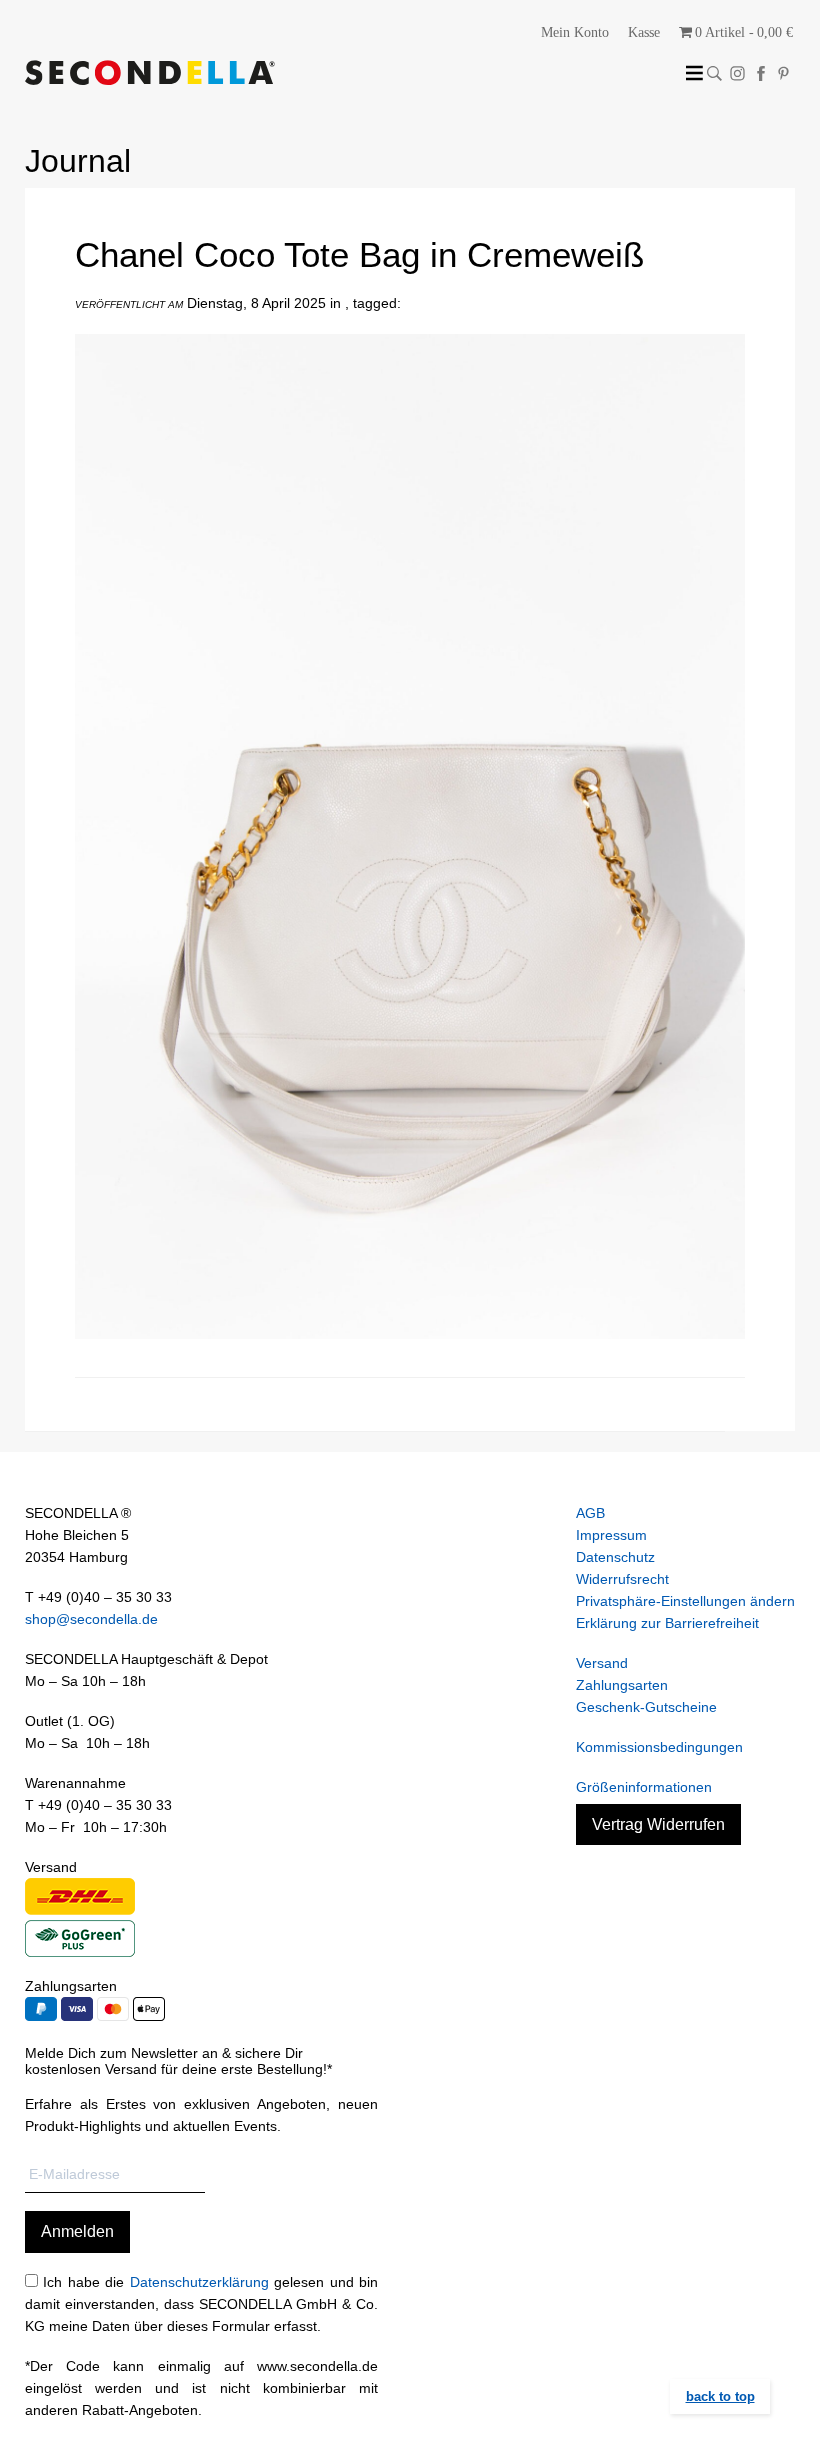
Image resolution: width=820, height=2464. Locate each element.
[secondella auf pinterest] (783, 73)
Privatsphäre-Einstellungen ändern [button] (685, 1601)
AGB (590, 1513)
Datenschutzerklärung (199, 2282)
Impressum (611, 1535)
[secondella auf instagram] (737, 73)
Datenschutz (615, 1557)
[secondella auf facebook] (760, 73)
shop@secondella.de (91, 1619)
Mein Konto (575, 32)
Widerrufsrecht (622, 1579)
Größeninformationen (644, 1787)
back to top (720, 2396)
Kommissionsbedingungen (659, 1747)
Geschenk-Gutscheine (646, 1707)
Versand (602, 1663)
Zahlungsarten (622, 1685)
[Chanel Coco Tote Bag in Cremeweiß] (410, 1354)
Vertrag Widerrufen (658, 1824)
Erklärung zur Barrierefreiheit (667, 1623)
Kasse (644, 32)
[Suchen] (714, 73)
